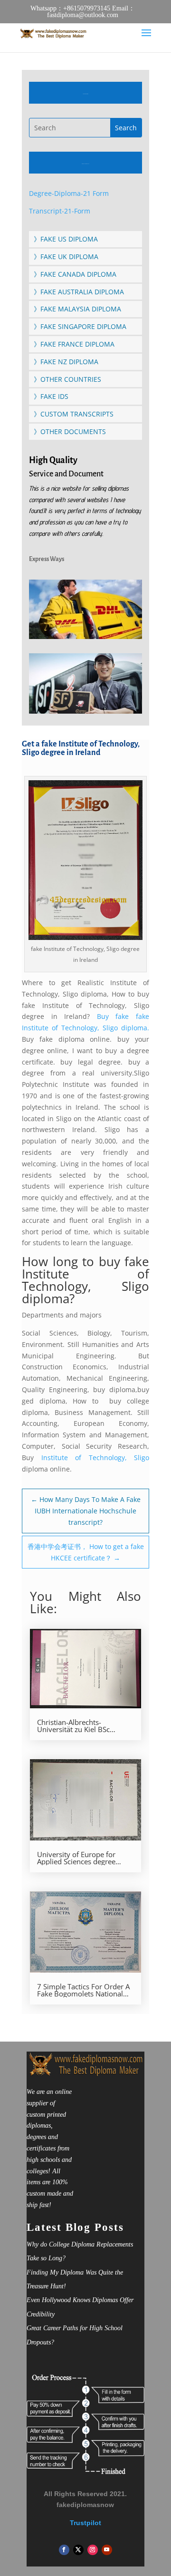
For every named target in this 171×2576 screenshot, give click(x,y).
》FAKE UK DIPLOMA (66, 257)
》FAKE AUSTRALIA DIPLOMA (79, 292)
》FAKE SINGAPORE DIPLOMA (80, 326)
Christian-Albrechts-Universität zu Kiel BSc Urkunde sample (73, 1726)
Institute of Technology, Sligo (95, 1457)
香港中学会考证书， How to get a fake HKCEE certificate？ (86, 1552)
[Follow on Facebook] (64, 2550)
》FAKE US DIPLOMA (66, 239)
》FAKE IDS (51, 396)
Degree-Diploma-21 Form (69, 193)
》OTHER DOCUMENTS (70, 431)
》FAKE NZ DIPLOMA (66, 362)
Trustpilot (85, 2523)
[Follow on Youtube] (107, 2550)
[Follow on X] (78, 2550)
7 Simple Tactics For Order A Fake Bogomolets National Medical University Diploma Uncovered (83, 1990)
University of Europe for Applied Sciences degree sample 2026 (76, 1858)
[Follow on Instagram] (93, 2550)
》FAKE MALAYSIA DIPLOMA (77, 309)
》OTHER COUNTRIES (67, 379)
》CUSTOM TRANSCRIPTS (74, 414)
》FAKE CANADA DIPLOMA (75, 274)
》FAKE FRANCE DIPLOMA (74, 344)
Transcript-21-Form (60, 211)
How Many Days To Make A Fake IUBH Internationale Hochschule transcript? (86, 1511)
